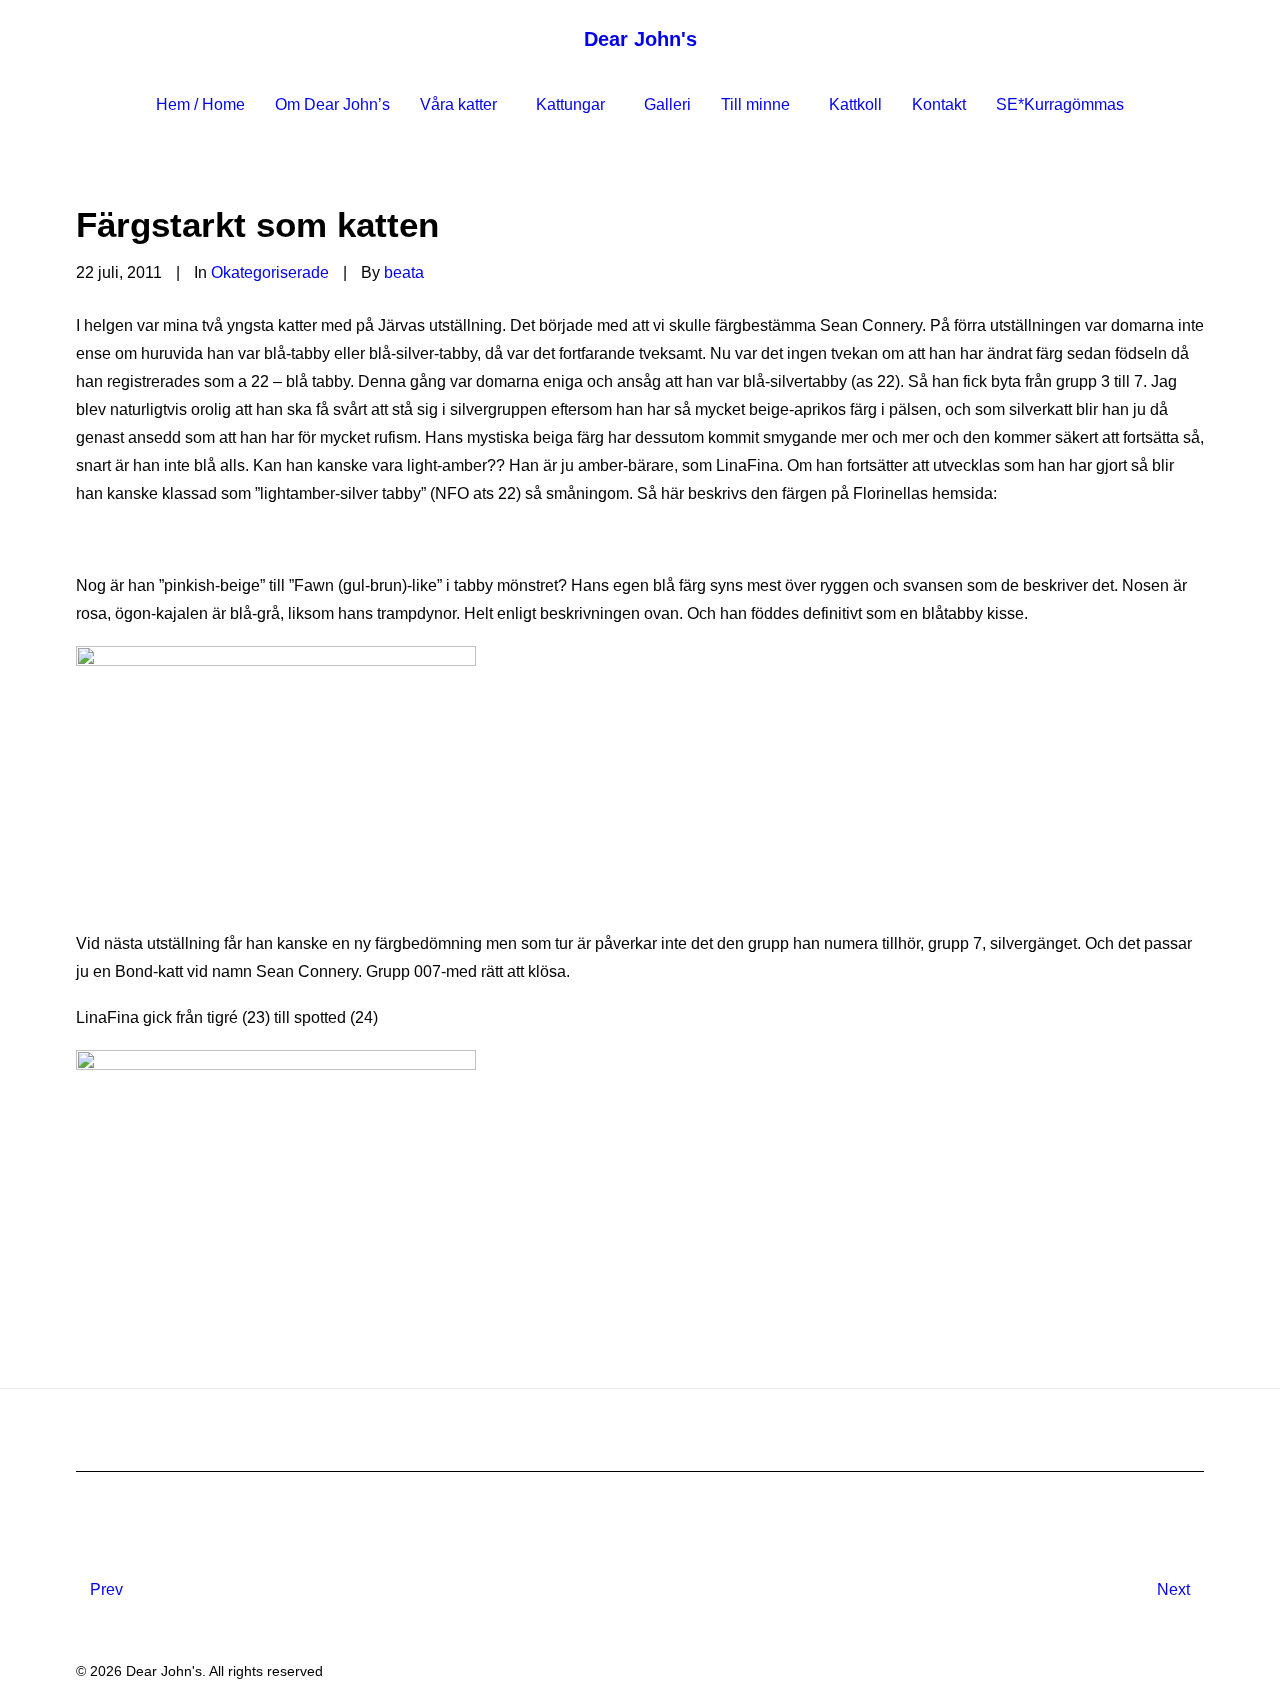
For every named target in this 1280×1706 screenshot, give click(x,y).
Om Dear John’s (332, 104)
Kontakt (939, 104)
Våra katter (458, 104)
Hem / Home (200, 104)
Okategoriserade (270, 272)
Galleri (667, 104)
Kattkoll (855, 104)
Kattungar (570, 104)
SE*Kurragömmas (1060, 104)
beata (404, 272)
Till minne (755, 104)
